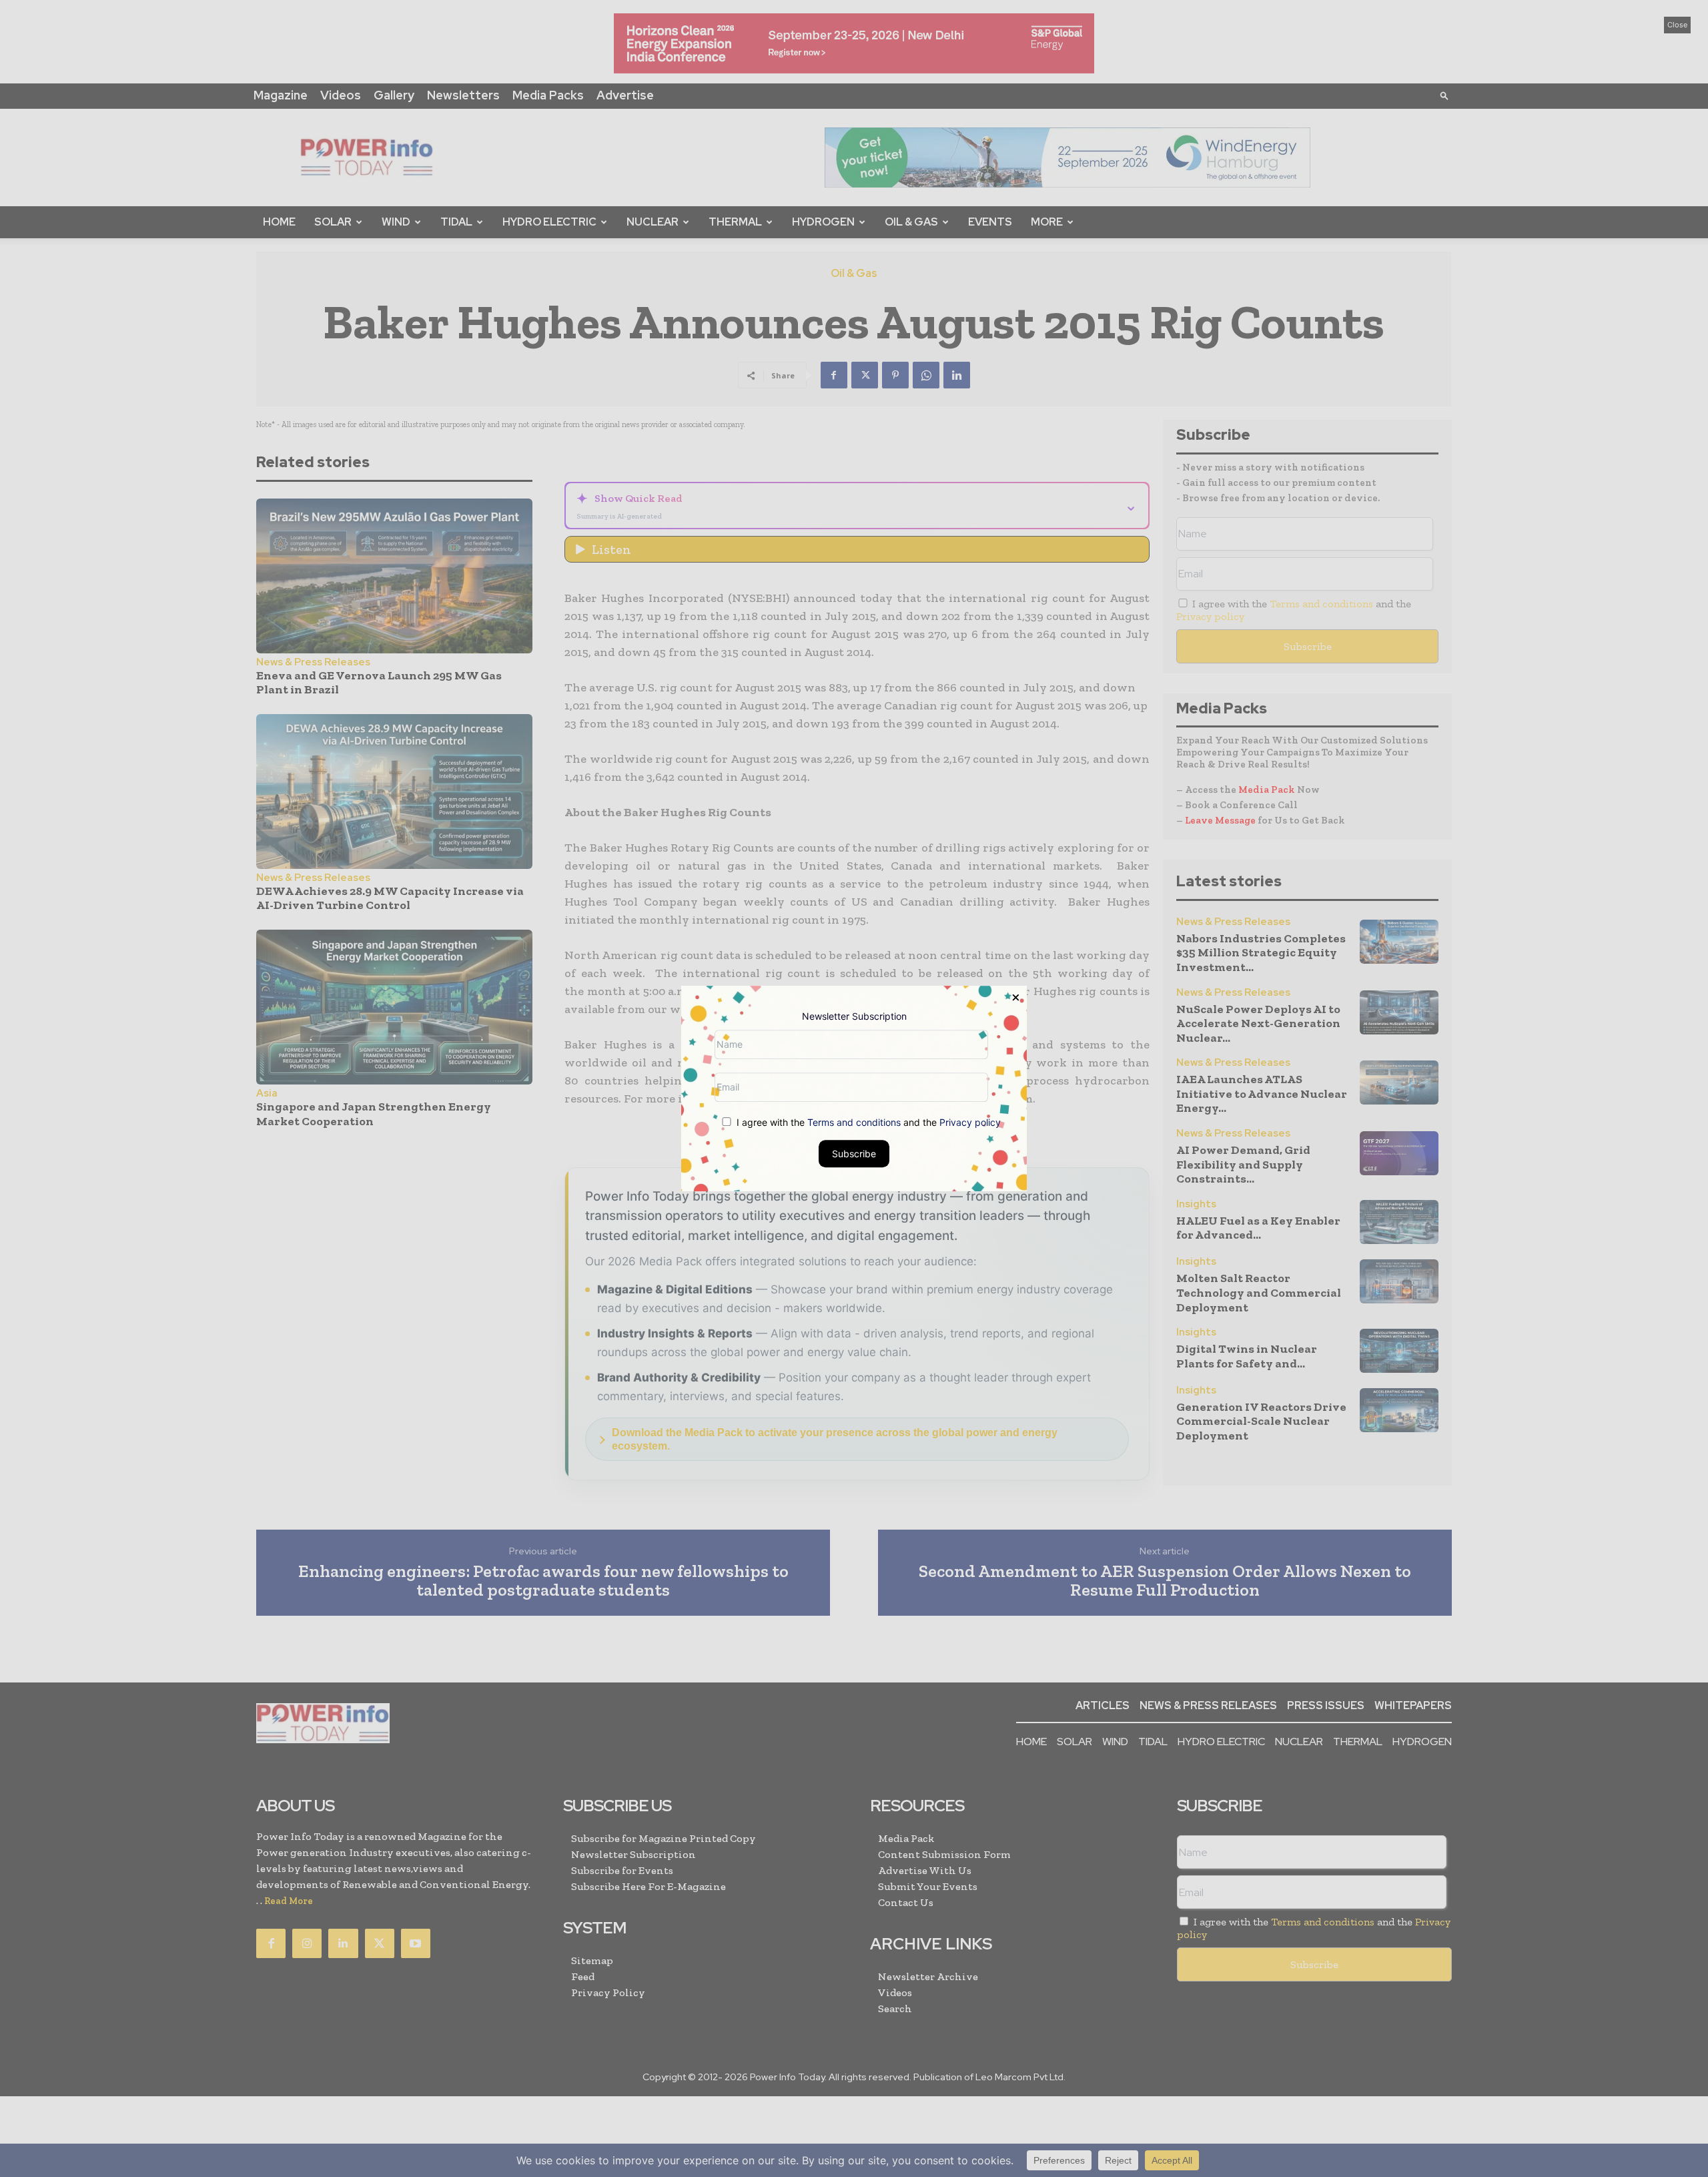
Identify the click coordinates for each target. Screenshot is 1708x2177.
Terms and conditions (854, 1122)
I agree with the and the (867, 1122)
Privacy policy (970, 1122)
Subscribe (854, 1154)
